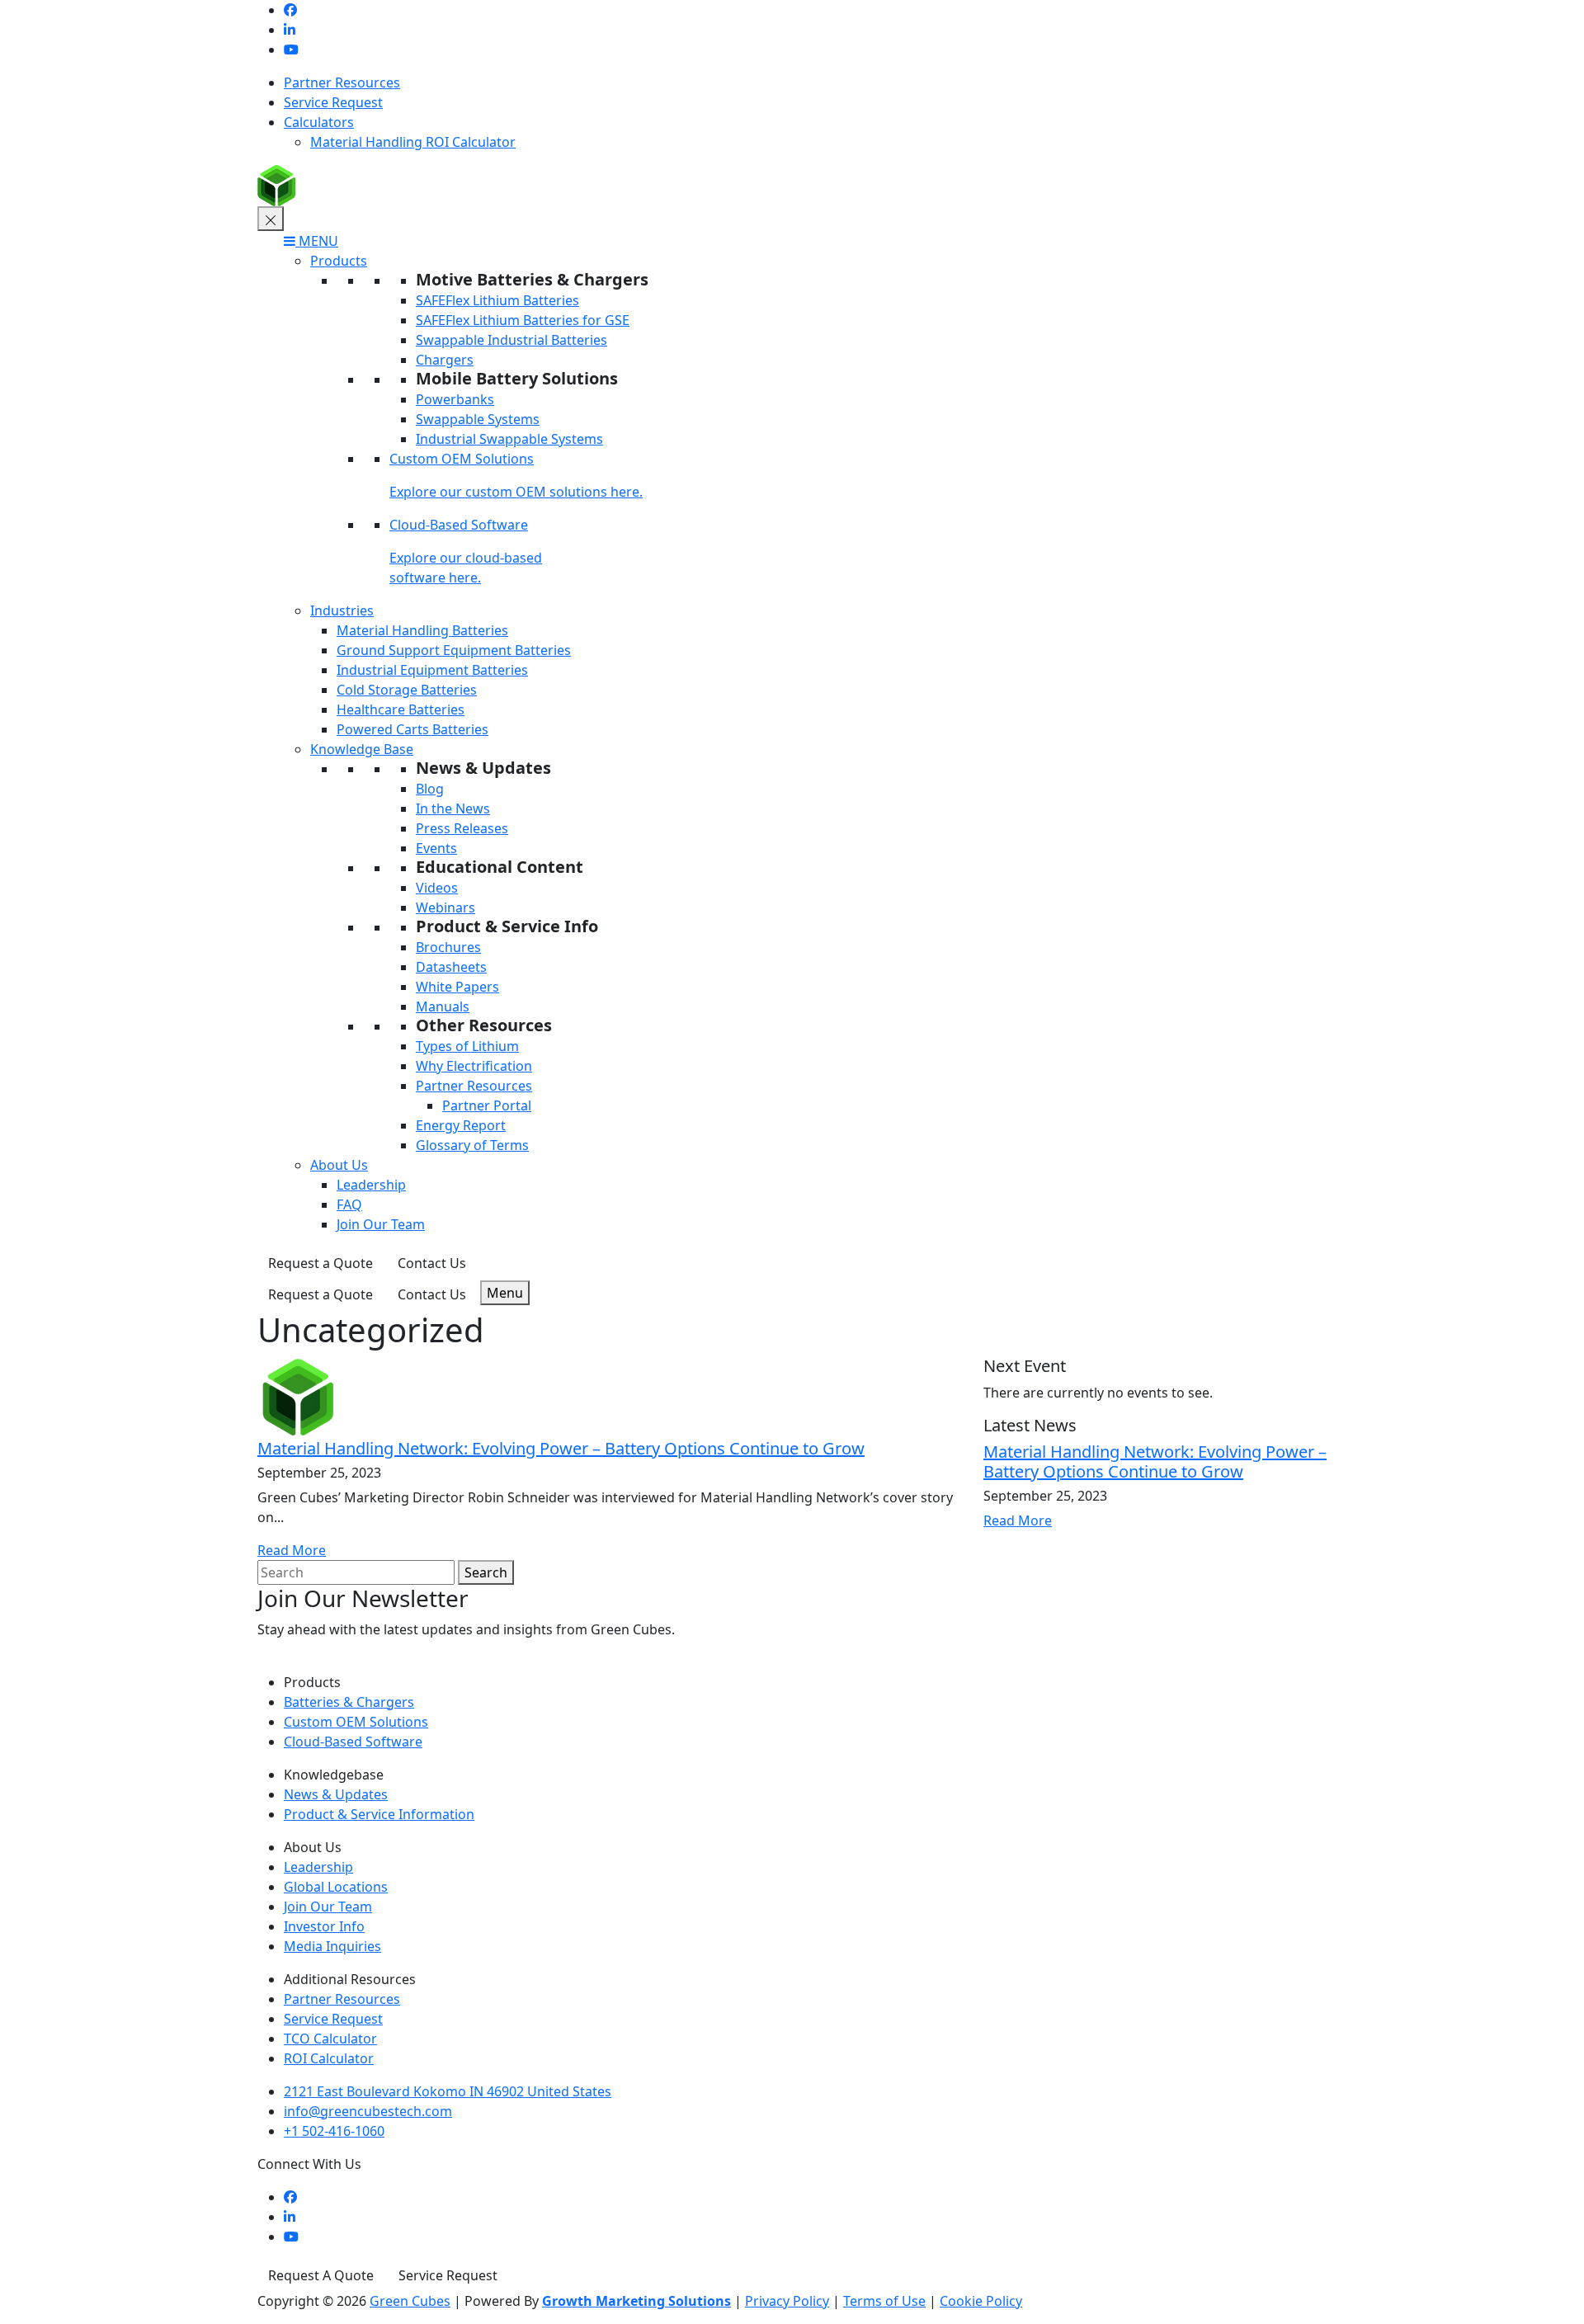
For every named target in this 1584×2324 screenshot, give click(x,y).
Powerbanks (455, 399)
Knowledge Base (362, 749)
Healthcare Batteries (401, 709)
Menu (505, 1293)
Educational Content (500, 867)
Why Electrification (474, 1066)
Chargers (445, 360)
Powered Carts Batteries (412, 729)
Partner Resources (342, 82)
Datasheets (451, 967)
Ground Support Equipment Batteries (454, 650)
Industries (342, 610)
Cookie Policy (981, 2301)
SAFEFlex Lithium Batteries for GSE (523, 320)
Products (339, 261)
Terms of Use (884, 2301)
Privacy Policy (787, 2301)
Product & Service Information (379, 1814)
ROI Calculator (329, 2058)
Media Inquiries (332, 1946)
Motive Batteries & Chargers (532, 279)
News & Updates (483, 768)
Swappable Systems (478, 419)
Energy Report (461, 1125)
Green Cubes (410, 2301)
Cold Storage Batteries (407, 690)
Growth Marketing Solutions (636, 2301)
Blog (430, 789)
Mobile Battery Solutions (517, 378)
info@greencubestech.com (368, 2111)
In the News (453, 808)
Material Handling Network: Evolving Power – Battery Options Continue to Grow (561, 1448)
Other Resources (484, 1025)
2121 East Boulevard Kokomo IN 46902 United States (448, 2091)
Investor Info (324, 1926)
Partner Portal (487, 1105)
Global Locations (336, 1887)
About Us (339, 1165)
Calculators (319, 122)
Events (436, 848)
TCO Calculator (330, 2039)
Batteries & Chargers (349, 1702)
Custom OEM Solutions (462, 459)
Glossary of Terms (472, 1145)
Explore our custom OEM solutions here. (516, 492)
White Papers (457, 987)
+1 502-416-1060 (334, 2131)
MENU (317, 241)
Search (486, 1572)
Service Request (333, 102)
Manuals (443, 1006)
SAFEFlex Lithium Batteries (497, 300)
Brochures (448, 947)
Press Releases (462, 828)
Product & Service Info (507, 926)
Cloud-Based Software (459, 525)
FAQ (349, 1204)
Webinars (445, 907)
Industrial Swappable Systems (509, 439)
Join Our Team (381, 1224)
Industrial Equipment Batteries (432, 670)
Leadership (371, 1185)
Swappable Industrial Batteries (511, 340)
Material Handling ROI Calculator (413, 142)
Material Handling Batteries (422, 630)
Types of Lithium (467, 1046)
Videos (437, 888)
